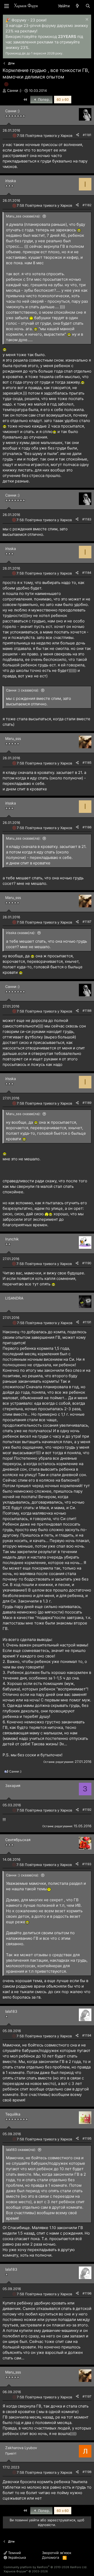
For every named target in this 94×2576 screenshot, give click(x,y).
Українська (16, 2557)
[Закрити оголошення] (86, 20)
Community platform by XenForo (45, 2567)
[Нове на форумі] (77, 6)
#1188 (87, 1011)
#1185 (87, 763)
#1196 (87, 2293)
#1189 (87, 1103)
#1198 (87, 2472)
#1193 (87, 1864)
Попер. (43, 99)
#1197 (87, 2396)
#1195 (87, 2138)
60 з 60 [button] (63, 99)
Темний (14, 2553)
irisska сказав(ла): (21, 933)
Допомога (51, 2557)
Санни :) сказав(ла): (23, 690)
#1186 (87, 827)
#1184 (87, 573)
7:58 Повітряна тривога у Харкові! (46, 136)
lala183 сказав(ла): (21, 2150)
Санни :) (14, 90)
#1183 (87, 519)
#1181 (87, 135)
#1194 (87, 2035)
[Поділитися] (78, 135)
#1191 (87, 1322)
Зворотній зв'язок (57, 2553)
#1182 (87, 205)
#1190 (87, 1263)
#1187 (87, 922)
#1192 (87, 1810)
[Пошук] (88, 6)
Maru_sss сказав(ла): (23, 216)
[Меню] (7, 6)
